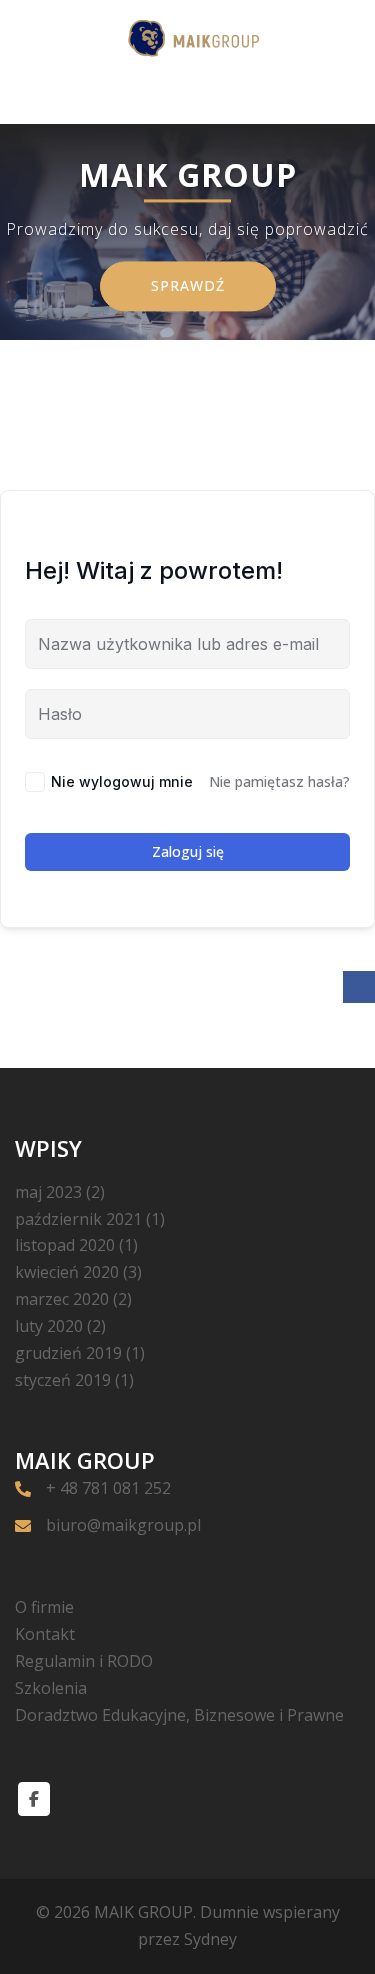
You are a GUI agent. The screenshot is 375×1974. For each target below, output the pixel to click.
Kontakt (45, 1634)
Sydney (210, 1939)
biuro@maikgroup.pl (123, 1525)
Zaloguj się (188, 851)
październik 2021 (78, 1219)
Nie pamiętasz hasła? (279, 781)
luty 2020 (49, 1326)
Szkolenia (51, 1688)
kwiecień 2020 (67, 1272)
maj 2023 (48, 1192)
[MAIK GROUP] (187, 39)
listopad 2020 (65, 1245)
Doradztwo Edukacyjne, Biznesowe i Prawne (179, 1715)
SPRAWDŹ (188, 285)
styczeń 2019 (63, 1380)
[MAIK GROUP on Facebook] (34, 1799)
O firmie (44, 1607)
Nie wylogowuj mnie (122, 781)
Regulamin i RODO (84, 1661)
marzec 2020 (62, 1299)
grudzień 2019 (68, 1353)
